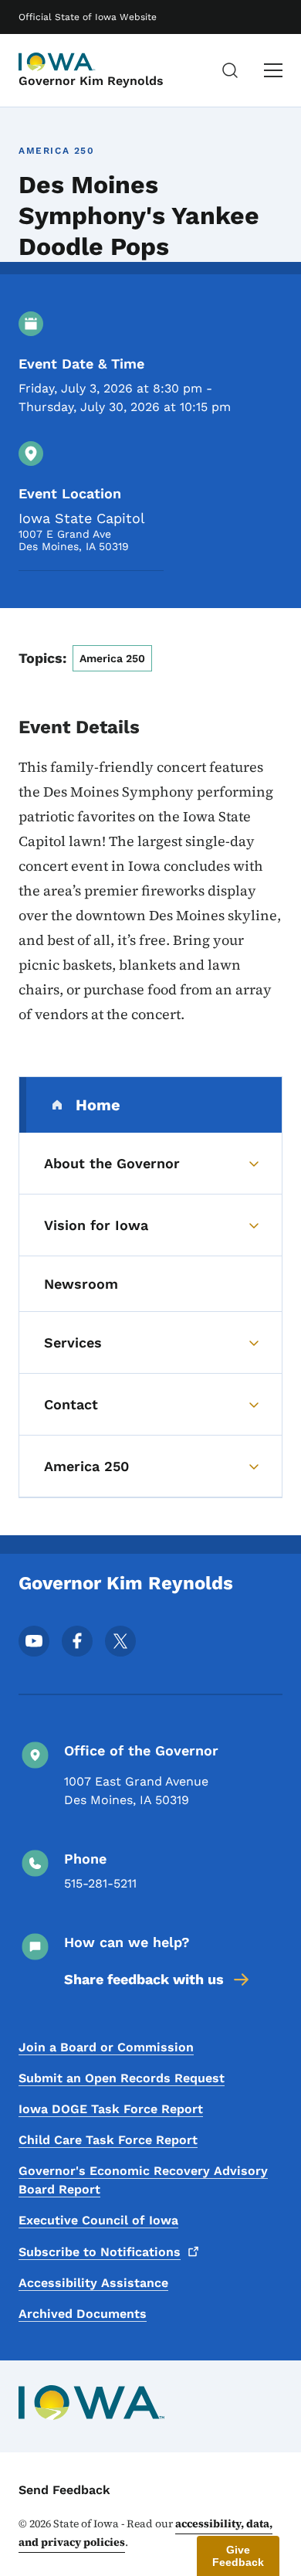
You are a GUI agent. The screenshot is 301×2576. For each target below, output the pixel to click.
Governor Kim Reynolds (91, 81)
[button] (238, 2556)
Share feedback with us (144, 1979)
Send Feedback (64, 2490)
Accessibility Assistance (93, 2283)
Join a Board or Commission (106, 2047)
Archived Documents (83, 2314)
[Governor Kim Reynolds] (57, 62)
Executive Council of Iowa (98, 2220)
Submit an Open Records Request (122, 2078)
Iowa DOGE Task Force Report (111, 2109)
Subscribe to (100, 2252)
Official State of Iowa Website (88, 17)
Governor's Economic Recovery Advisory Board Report (143, 2180)
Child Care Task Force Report (108, 2140)
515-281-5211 (100, 1883)
